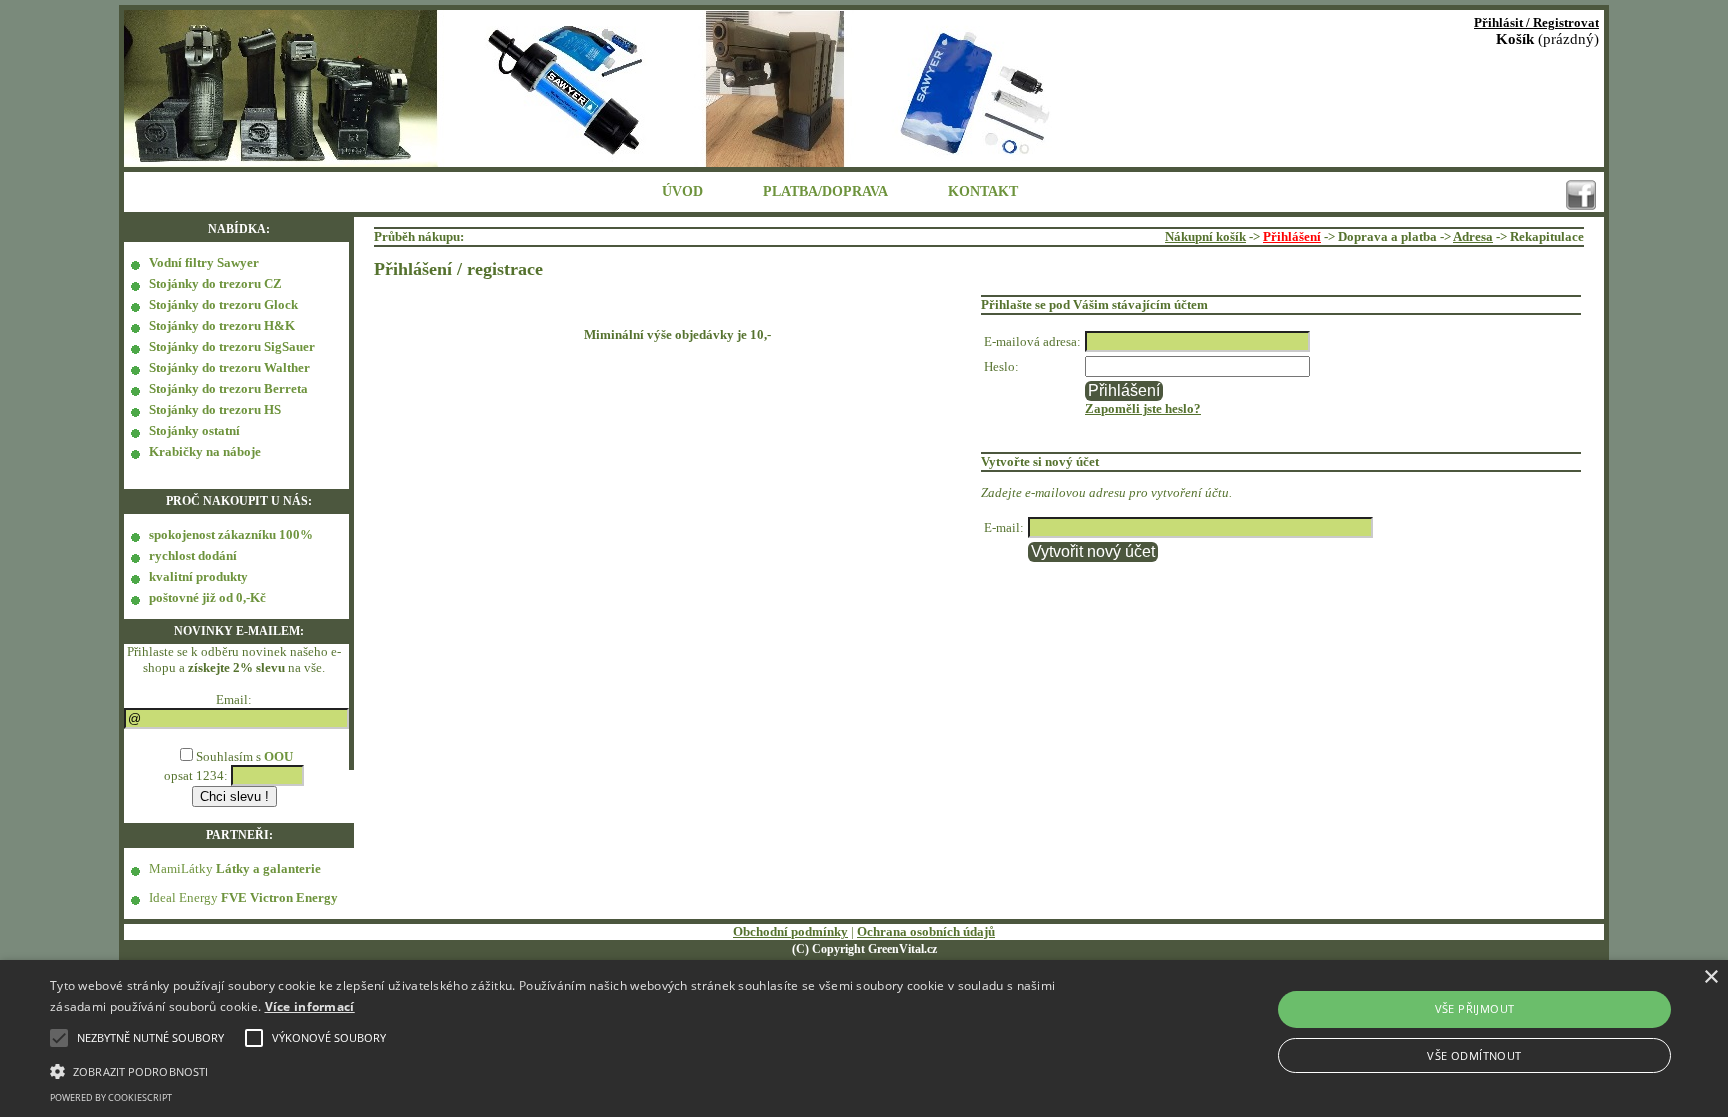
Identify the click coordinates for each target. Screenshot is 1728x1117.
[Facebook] (1581, 195)
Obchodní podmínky (790, 931)
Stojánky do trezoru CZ (215, 283)
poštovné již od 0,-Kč (207, 597)
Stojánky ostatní (194, 430)
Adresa (1473, 236)
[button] (579, 1070)
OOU (278, 756)
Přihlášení (1292, 236)
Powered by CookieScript (111, 1097)
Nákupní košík (1205, 236)
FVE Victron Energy (279, 897)
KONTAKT (983, 191)
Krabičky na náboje (205, 451)
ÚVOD (682, 191)
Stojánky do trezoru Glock (223, 304)
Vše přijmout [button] (1475, 1008)
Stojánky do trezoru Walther (229, 367)
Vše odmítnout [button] (1474, 1055)
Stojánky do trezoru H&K (222, 325)
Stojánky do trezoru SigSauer (232, 346)
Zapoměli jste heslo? (1143, 408)
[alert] (864, 1038)
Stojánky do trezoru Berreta (228, 388)
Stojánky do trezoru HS (215, 409)
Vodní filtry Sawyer (204, 262)
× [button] (1710, 977)
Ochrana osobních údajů (926, 931)
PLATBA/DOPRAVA (825, 191)
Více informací (310, 1006)
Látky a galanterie (268, 868)
